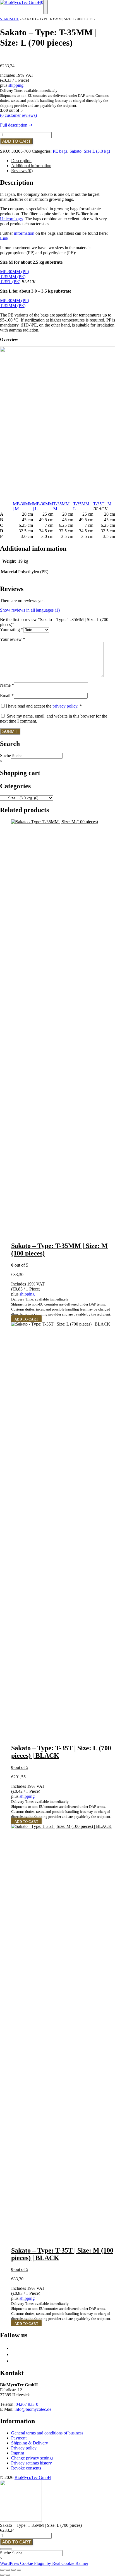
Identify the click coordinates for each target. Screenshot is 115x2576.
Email (7, 695)
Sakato (76, 151)
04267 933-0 (27, 2404)
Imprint (18, 2453)
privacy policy (65, 706)
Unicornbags (11, 219)
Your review (13, 639)
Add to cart (16, 141)
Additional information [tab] (31, 166)
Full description (14, 125)
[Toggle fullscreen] (8, 2570)
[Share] (13, 2570)
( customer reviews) (18, 115)
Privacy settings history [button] (32, 2463)
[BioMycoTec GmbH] (21, 2)
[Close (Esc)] (19, 2570)
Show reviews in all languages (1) (30, 610)
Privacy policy (24, 2448)
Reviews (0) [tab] (22, 171)
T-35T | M (102, 504)
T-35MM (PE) (13, 277)
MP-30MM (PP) (15, 272)
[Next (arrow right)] (8, 2575)
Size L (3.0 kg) (97, 151)
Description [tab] (21, 161)
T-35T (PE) (10, 282)
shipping (16, 85)
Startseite (9, 19)
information (24, 233)
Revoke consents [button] (26, 2468)
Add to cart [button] (26, 1319)
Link (4, 238)
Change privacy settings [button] (32, 2458)
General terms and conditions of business (47, 2433)
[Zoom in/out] (2, 2570)
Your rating (12, 630)
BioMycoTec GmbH (33, 2477)
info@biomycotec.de (33, 2409)
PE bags (60, 151)
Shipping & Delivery (30, 2443)
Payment (19, 2438)
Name (7, 685)
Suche (5, 756)
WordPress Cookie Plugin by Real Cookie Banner (44, 2563)
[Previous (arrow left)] (2, 2575)
